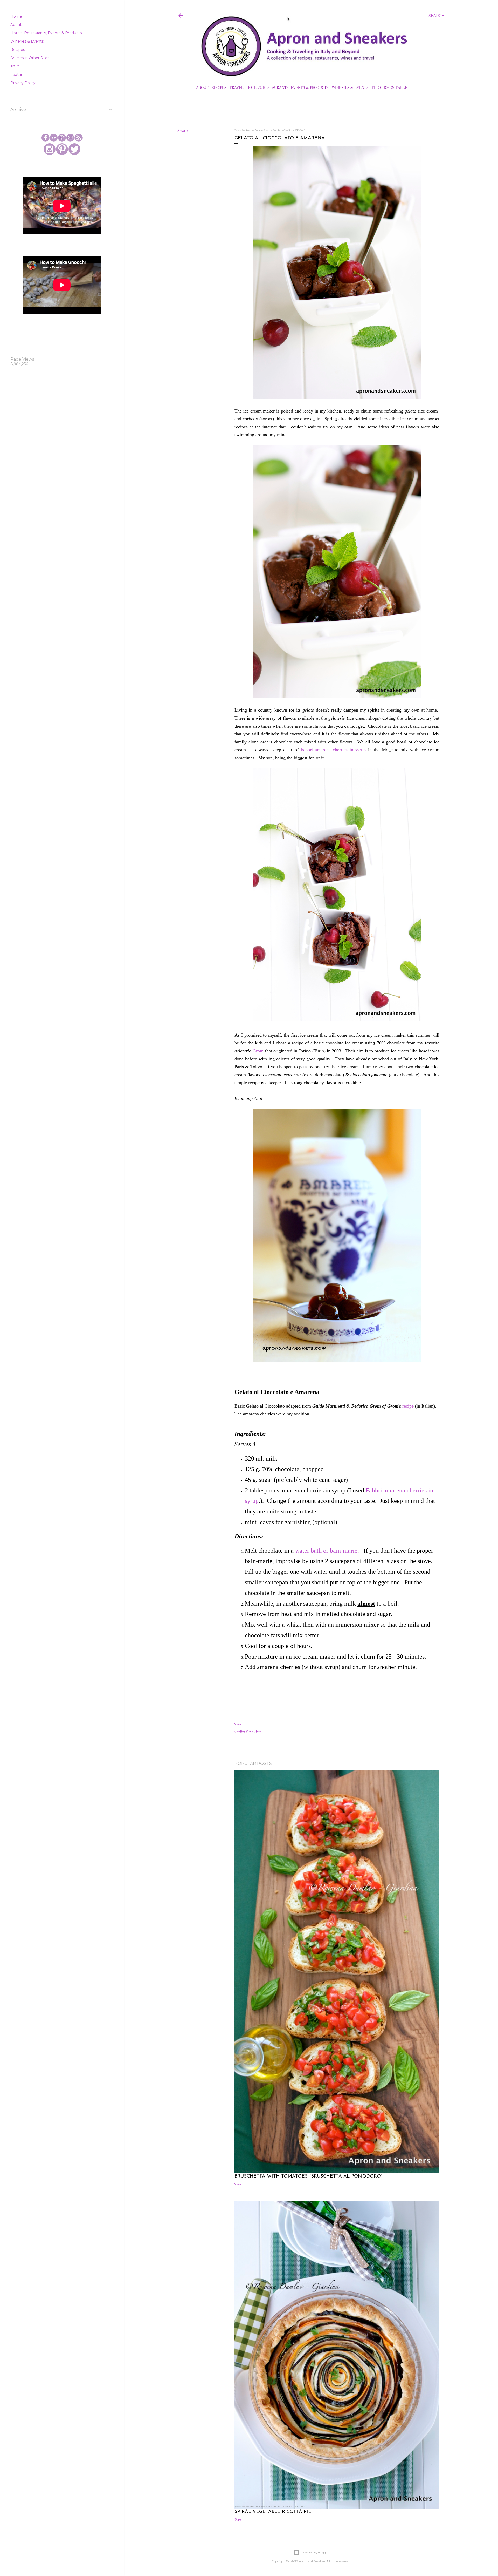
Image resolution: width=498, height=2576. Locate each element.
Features (18, 75)
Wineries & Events (350, 87)
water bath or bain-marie (326, 1551)
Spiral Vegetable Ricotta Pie (273, 2512)
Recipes (219, 87)
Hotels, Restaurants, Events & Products (288, 87)
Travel (237, 87)
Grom (258, 1051)
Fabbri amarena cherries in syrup (333, 750)
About (202, 87)
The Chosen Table (389, 87)
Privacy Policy (23, 83)
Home (16, 16)
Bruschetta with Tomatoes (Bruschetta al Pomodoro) (309, 2176)
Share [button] (183, 131)
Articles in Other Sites (30, 58)
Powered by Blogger (315, 2553)
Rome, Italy (254, 1731)
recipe (408, 1406)
